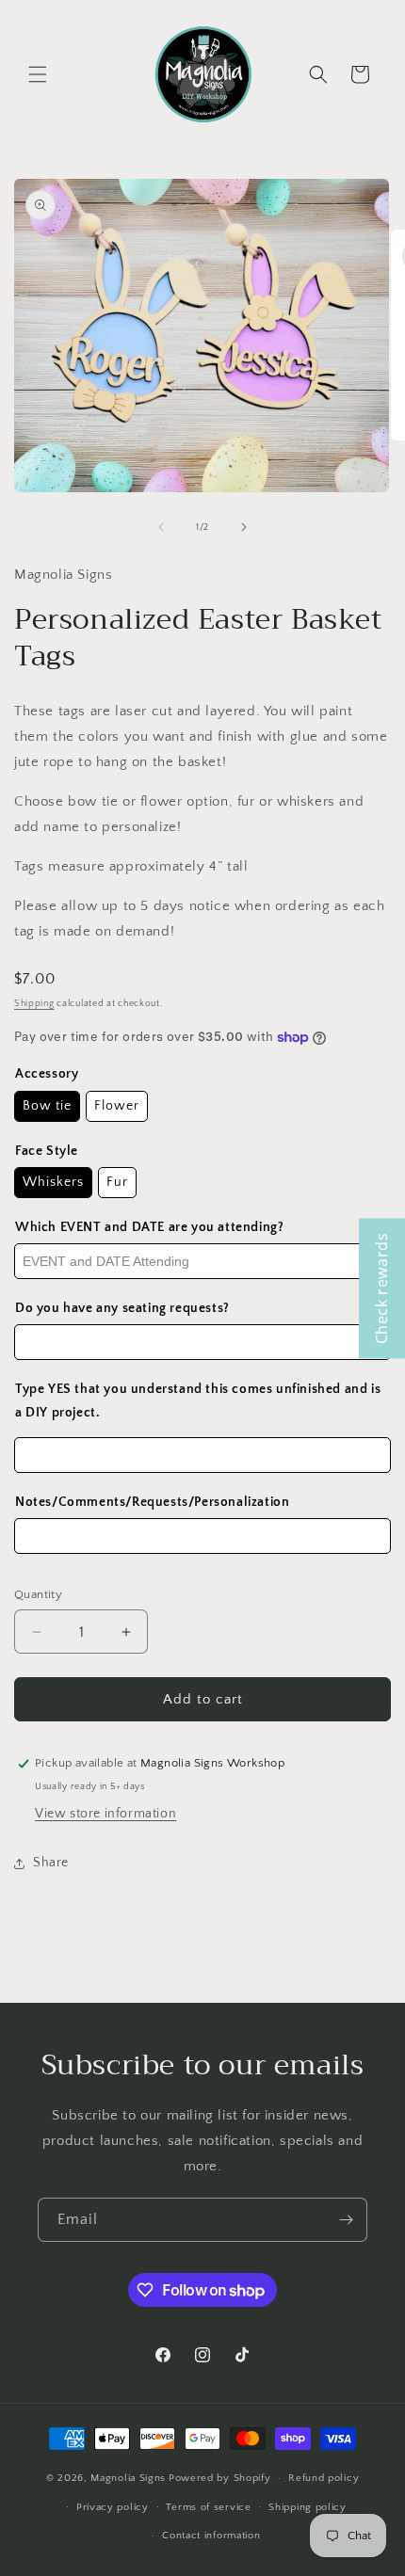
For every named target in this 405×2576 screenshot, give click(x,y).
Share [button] (51, 1863)
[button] (38, 74)
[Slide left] (161, 527)
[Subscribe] (346, 2220)
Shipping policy (308, 2507)
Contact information (211, 2536)
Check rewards (381, 1288)
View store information (105, 1814)
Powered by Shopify (220, 2478)
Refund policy (324, 2478)
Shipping (34, 1004)
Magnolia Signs (128, 2478)
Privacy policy (113, 2507)
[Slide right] (244, 527)
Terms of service (208, 2507)
